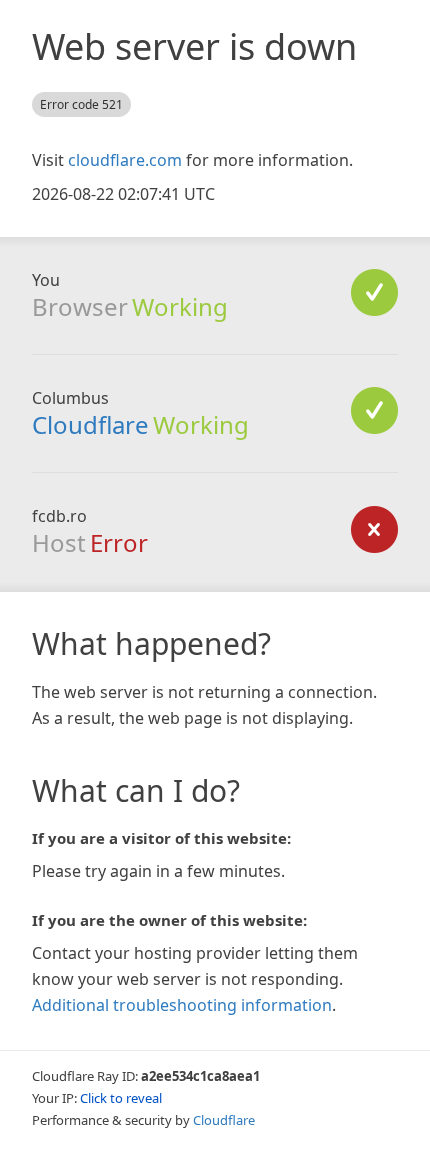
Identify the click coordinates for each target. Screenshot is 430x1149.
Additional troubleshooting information (182, 1005)
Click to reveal (121, 1098)
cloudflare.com (125, 160)
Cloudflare (90, 424)
